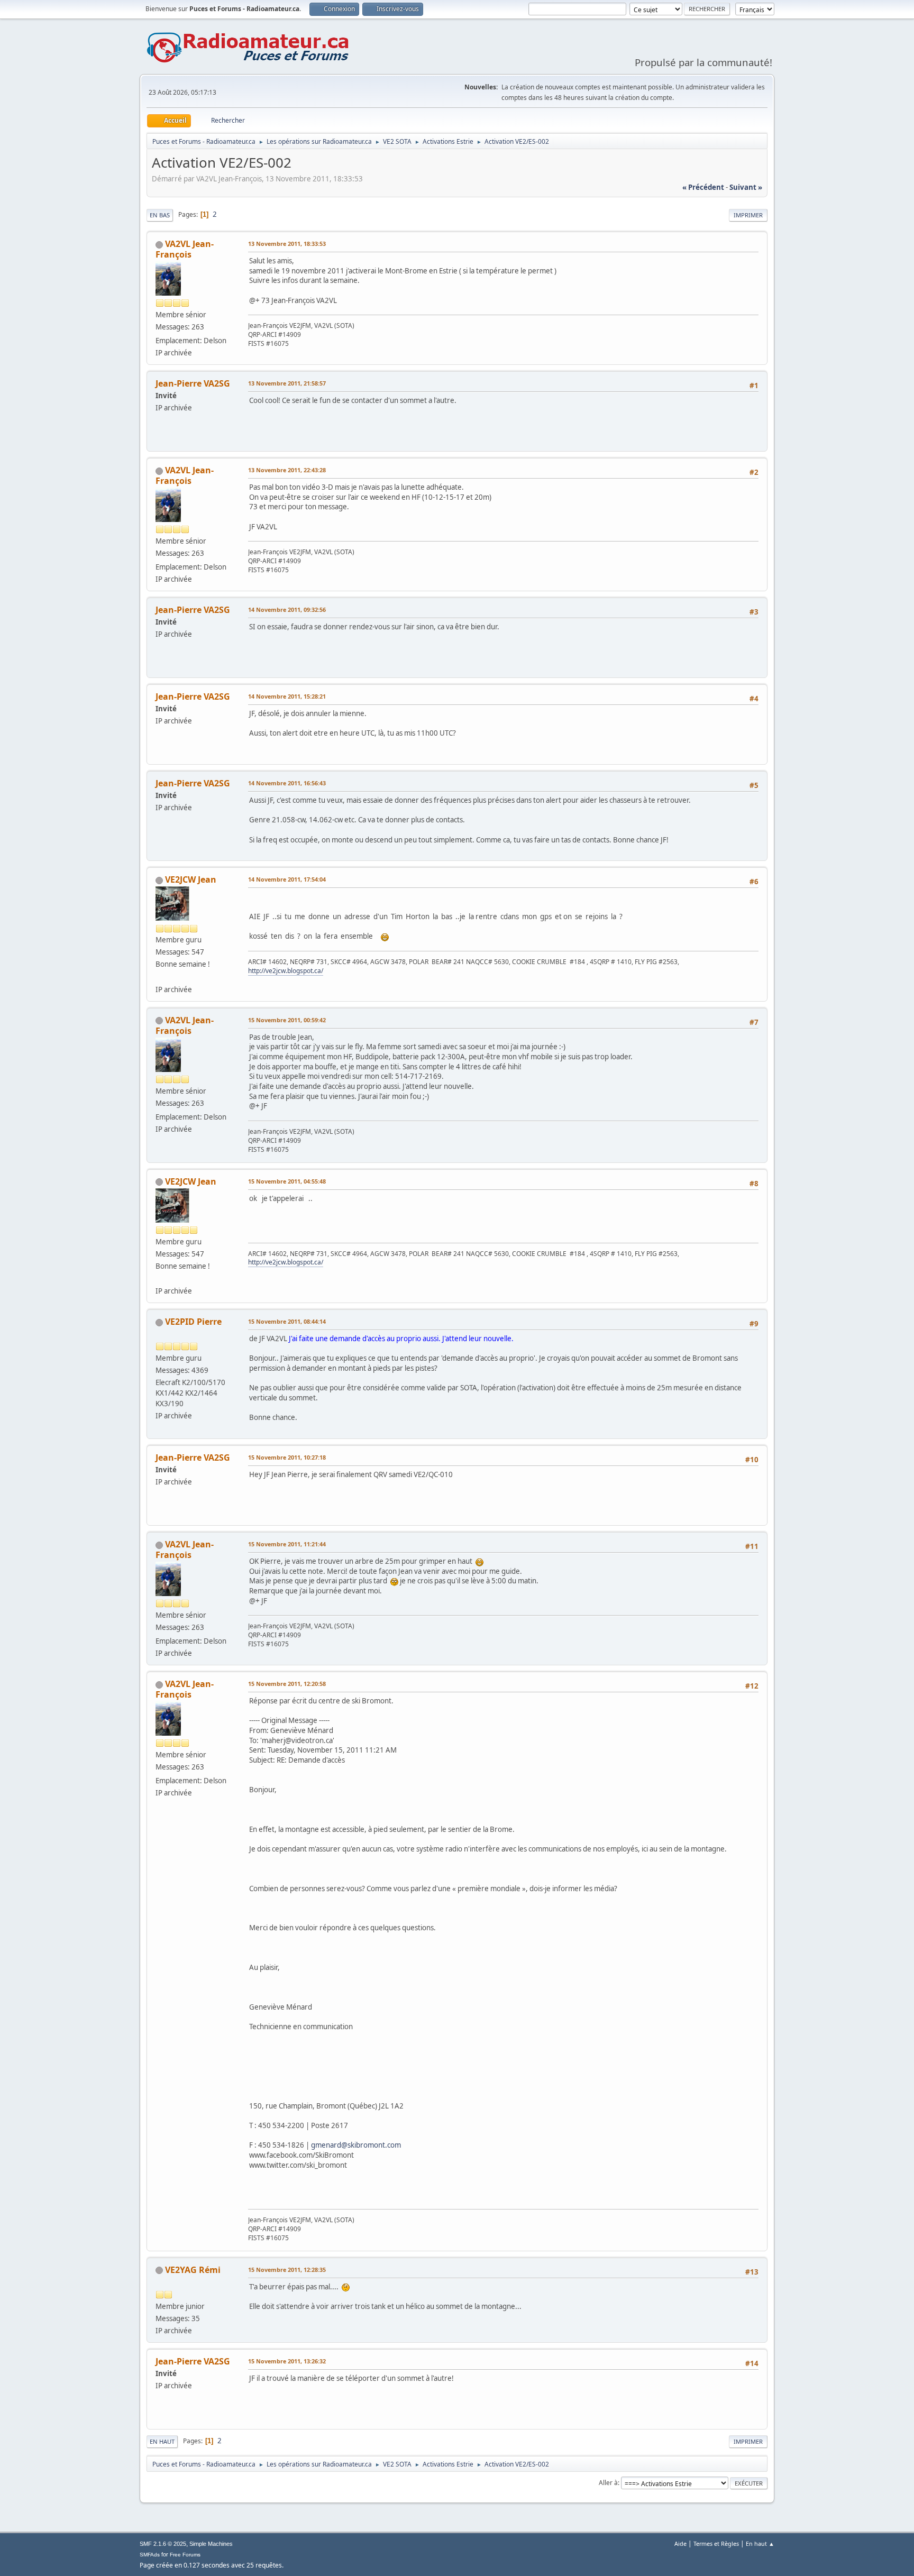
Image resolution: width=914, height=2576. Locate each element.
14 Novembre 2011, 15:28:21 (287, 696)
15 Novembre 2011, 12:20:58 (287, 1684)
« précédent (703, 187)
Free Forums (185, 2555)
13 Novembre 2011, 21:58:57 (287, 383)
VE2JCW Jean (191, 879)
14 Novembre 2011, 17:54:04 (287, 879)
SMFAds (150, 2555)
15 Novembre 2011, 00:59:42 (287, 1020)
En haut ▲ (760, 2543)
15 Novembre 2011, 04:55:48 (287, 1181)
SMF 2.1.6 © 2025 (163, 2544)
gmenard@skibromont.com (356, 2145)
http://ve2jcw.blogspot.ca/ (286, 971)
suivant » (746, 187)
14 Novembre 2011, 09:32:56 (287, 609)
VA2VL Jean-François (185, 249)
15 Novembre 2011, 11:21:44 (287, 1544)
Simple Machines (211, 2544)
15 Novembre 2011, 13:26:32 (287, 2361)
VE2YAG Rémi (193, 2270)
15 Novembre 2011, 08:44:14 (287, 1321)
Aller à (608, 2483)
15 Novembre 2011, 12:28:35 (287, 2270)
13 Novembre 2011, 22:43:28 (287, 470)
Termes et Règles (716, 2543)
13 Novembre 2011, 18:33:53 (287, 244)
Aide (680, 2543)
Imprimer (748, 215)
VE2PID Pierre (193, 1322)
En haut (162, 2441)
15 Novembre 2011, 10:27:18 (287, 1457)
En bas (160, 215)
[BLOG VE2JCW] (160, 976)
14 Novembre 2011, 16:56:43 (287, 783)
